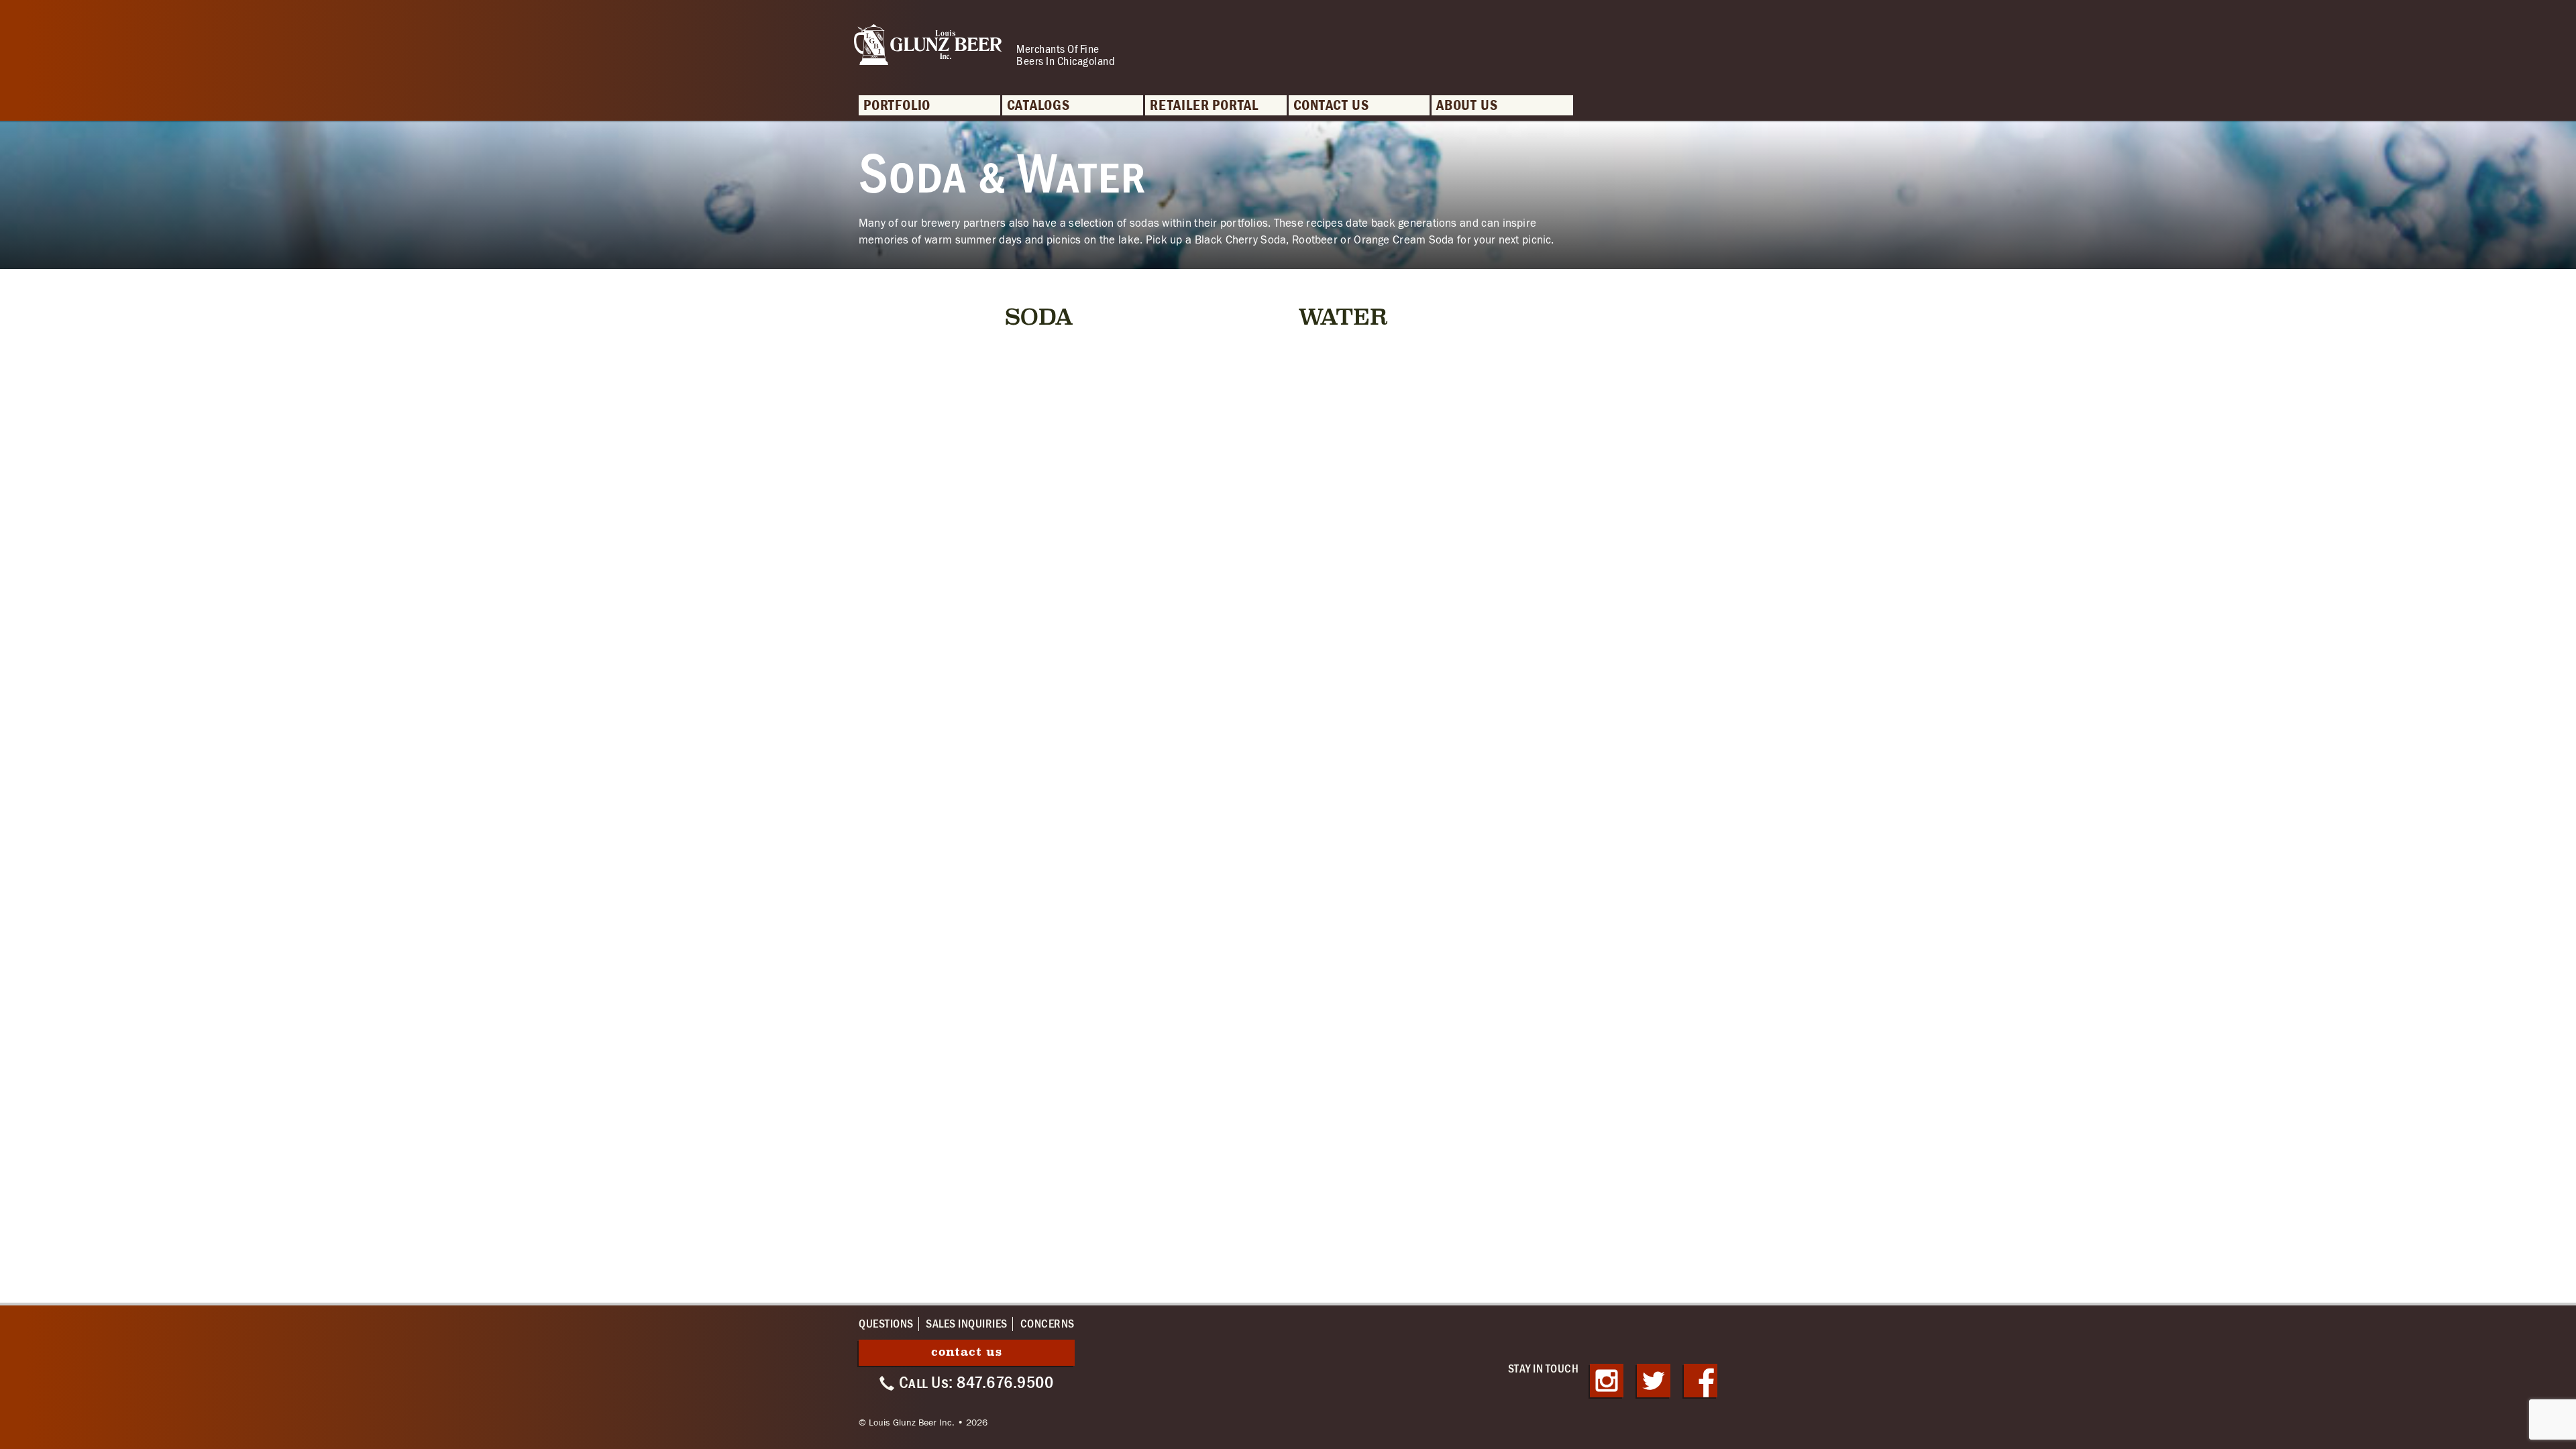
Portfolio (897, 106)
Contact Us (1331, 106)
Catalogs (1038, 106)
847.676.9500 (1005, 1383)
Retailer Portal (1204, 106)
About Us (1467, 106)
